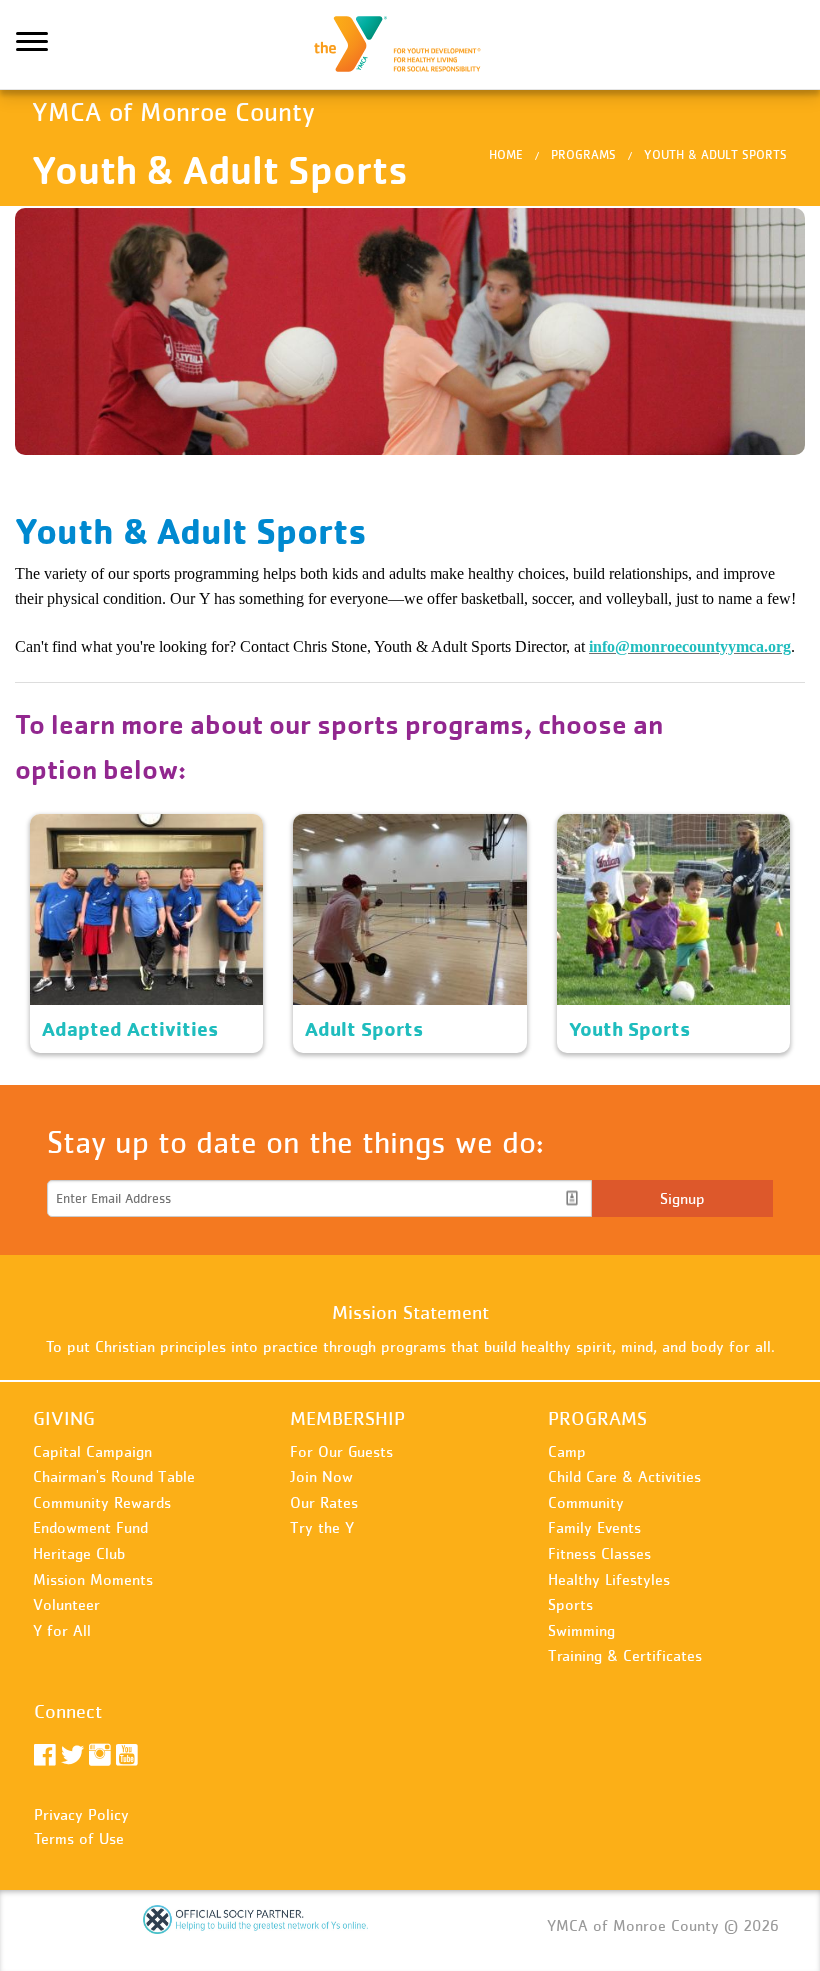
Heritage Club (79, 1553)
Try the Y (322, 1527)
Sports (570, 1604)
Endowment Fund (90, 1527)
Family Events (594, 1527)
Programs (583, 154)
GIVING (64, 1418)
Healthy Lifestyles (609, 1579)
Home (506, 154)
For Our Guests (341, 1451)
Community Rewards (102, 1502)
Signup (682, 1198)
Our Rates (324, 1502)
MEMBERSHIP (347, 1418)
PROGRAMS (597, 1418)
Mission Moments (93, 1579)
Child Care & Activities (624, 1476)
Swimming (581, 1630)
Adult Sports (336, 826)
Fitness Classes (599, 1553)
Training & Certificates (625, 1655)
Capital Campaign (92, 1451)
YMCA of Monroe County (410, 45)
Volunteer (66, 1604)
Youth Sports (602, 826)
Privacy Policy (81, 1814)
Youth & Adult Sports (715, 154)
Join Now (321, 1476)
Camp (567, 1451)
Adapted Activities (92, 826)
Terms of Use (79, 1838)
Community (586, 1502)
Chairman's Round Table (114, 1476)
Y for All (62, 1630)
